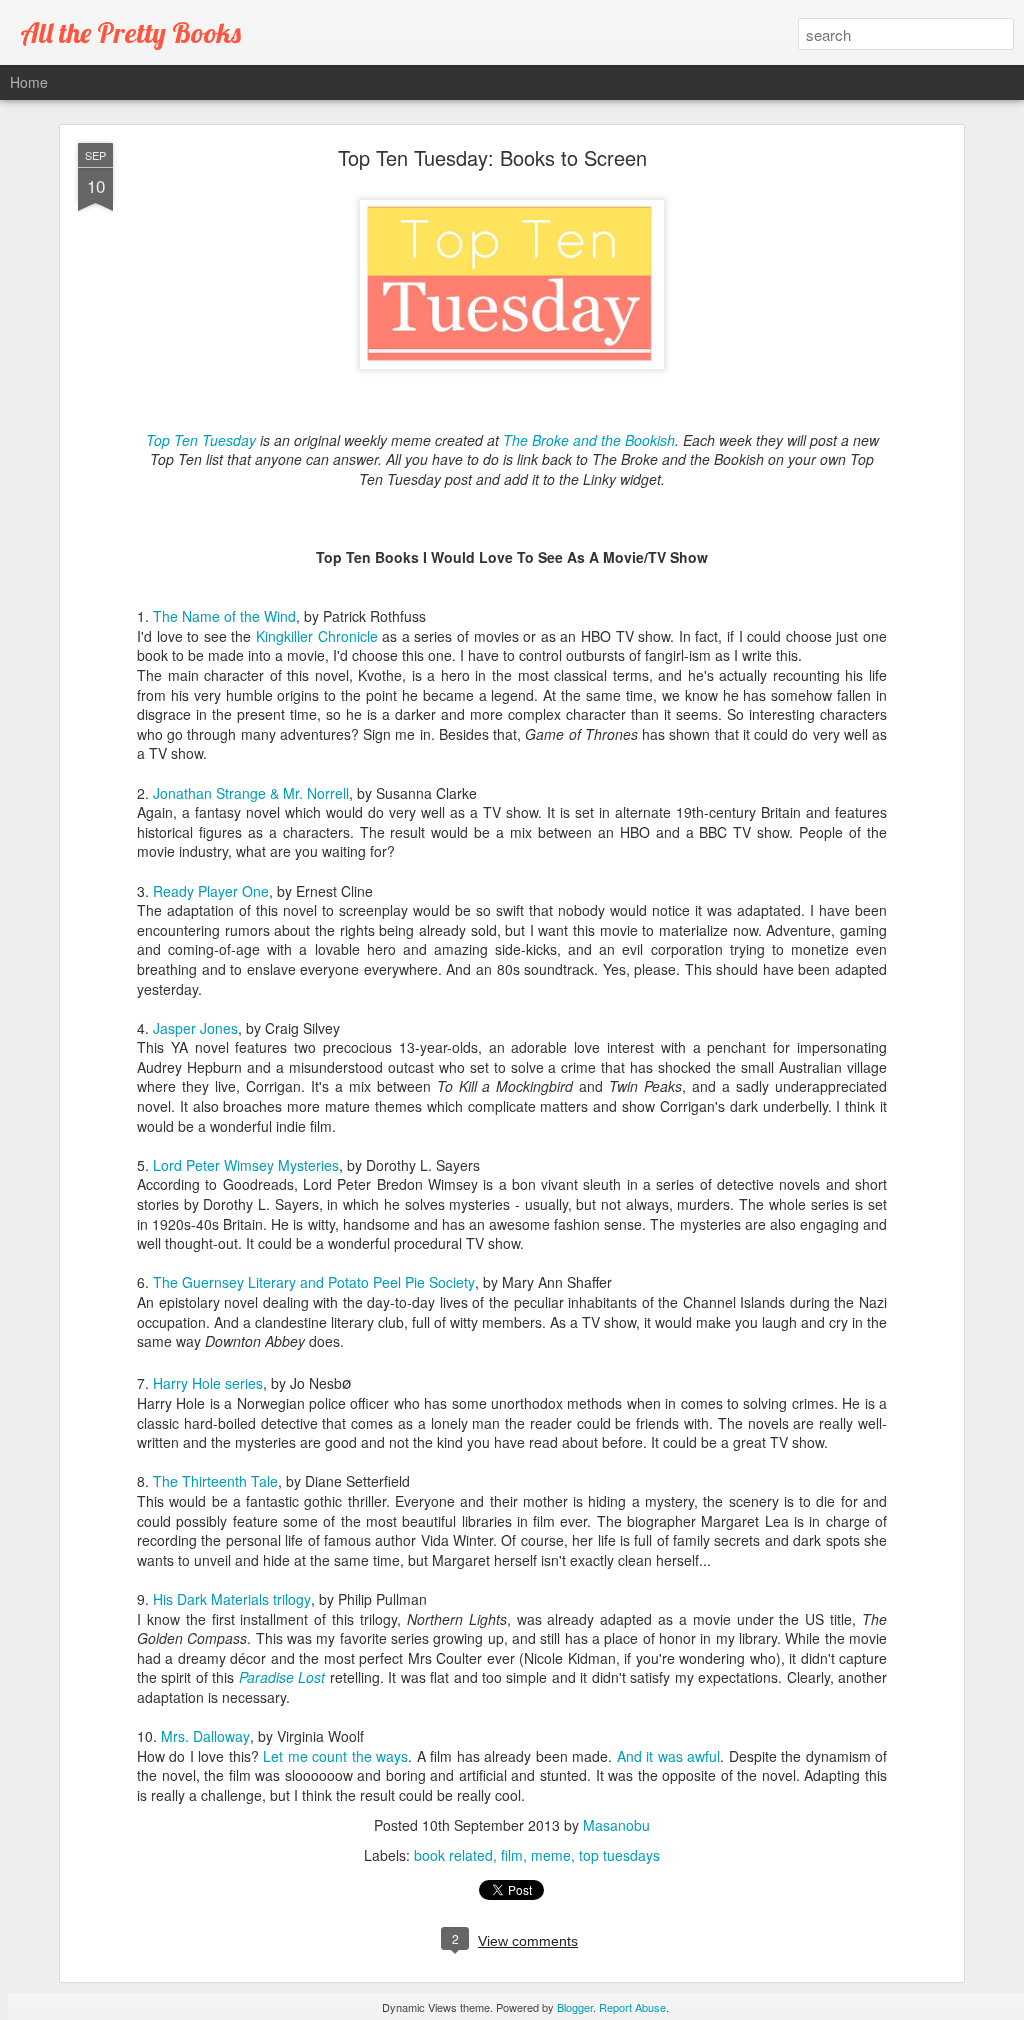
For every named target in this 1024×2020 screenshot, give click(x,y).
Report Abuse (632, 2007)
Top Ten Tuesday (201, 440)
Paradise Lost (282, 1677)
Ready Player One (211, 891)
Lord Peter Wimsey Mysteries (246, 1165)
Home (29, 82)
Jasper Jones (195, 1028)
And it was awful (668, 1756)
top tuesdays (619, 1855)
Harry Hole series (208, 1383)
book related (453, 1855)
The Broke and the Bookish (589, 440)
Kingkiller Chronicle (317, 636)
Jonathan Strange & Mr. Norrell (251, 793)
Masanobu (616, 1825)
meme (551, 1855)
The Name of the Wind (224, 616)
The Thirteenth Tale (215, 1481)
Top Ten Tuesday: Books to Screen (492, 157)
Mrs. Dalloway (205, 1736)
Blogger (575, 2007)
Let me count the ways (335, 1756)
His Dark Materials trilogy (232, 1599)
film (512, 1855)
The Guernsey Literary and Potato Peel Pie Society (314, 1282)
